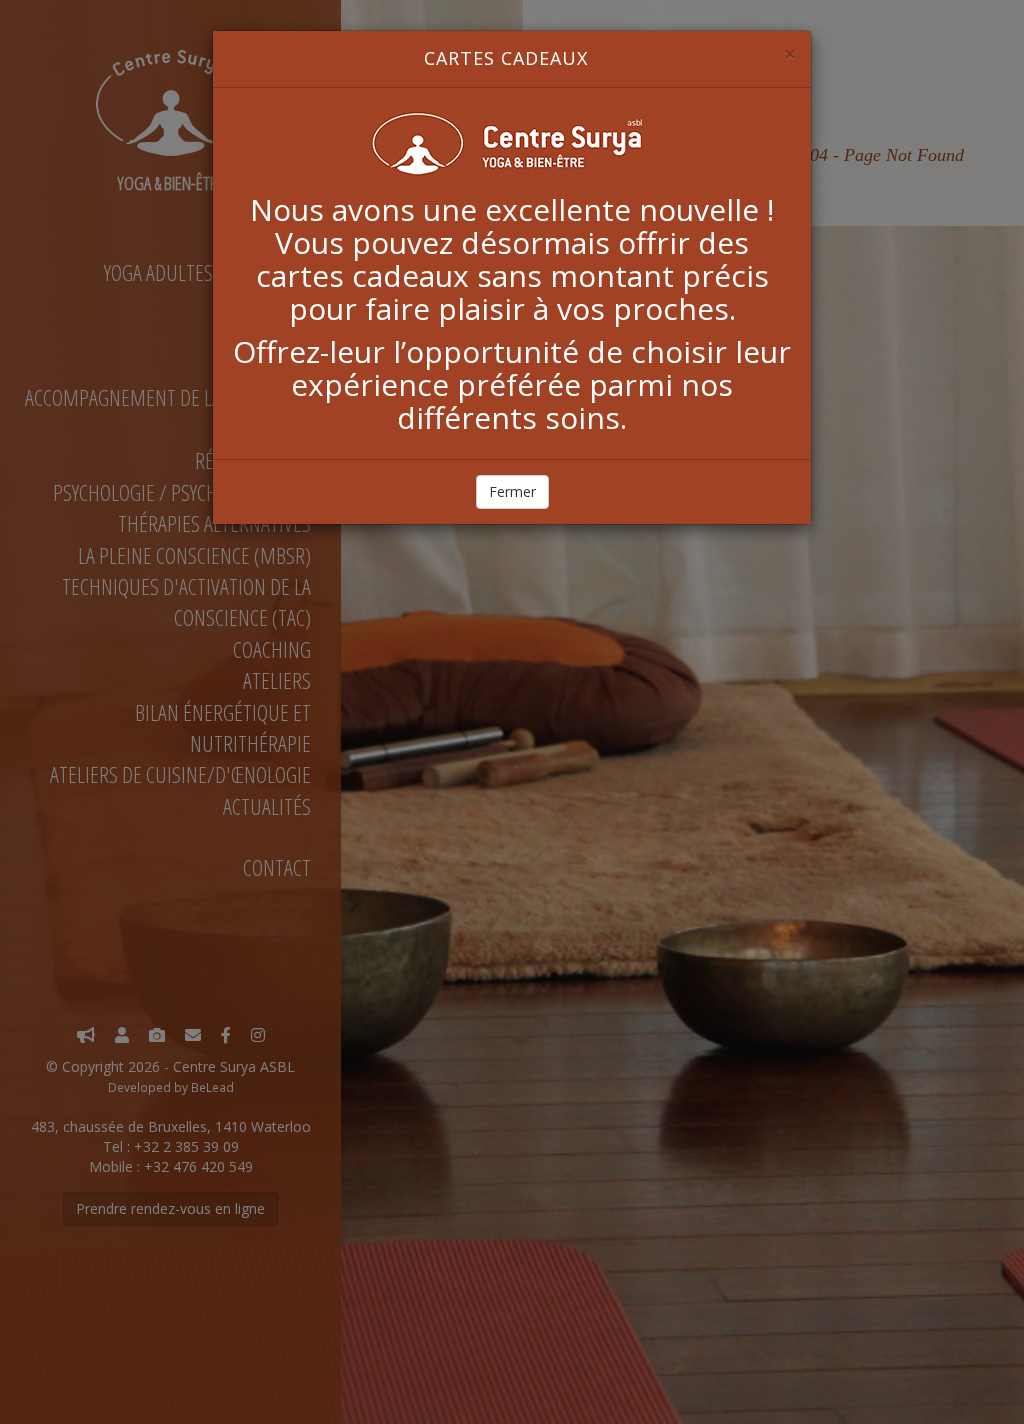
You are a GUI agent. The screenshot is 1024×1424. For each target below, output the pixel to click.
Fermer (512, 491)
